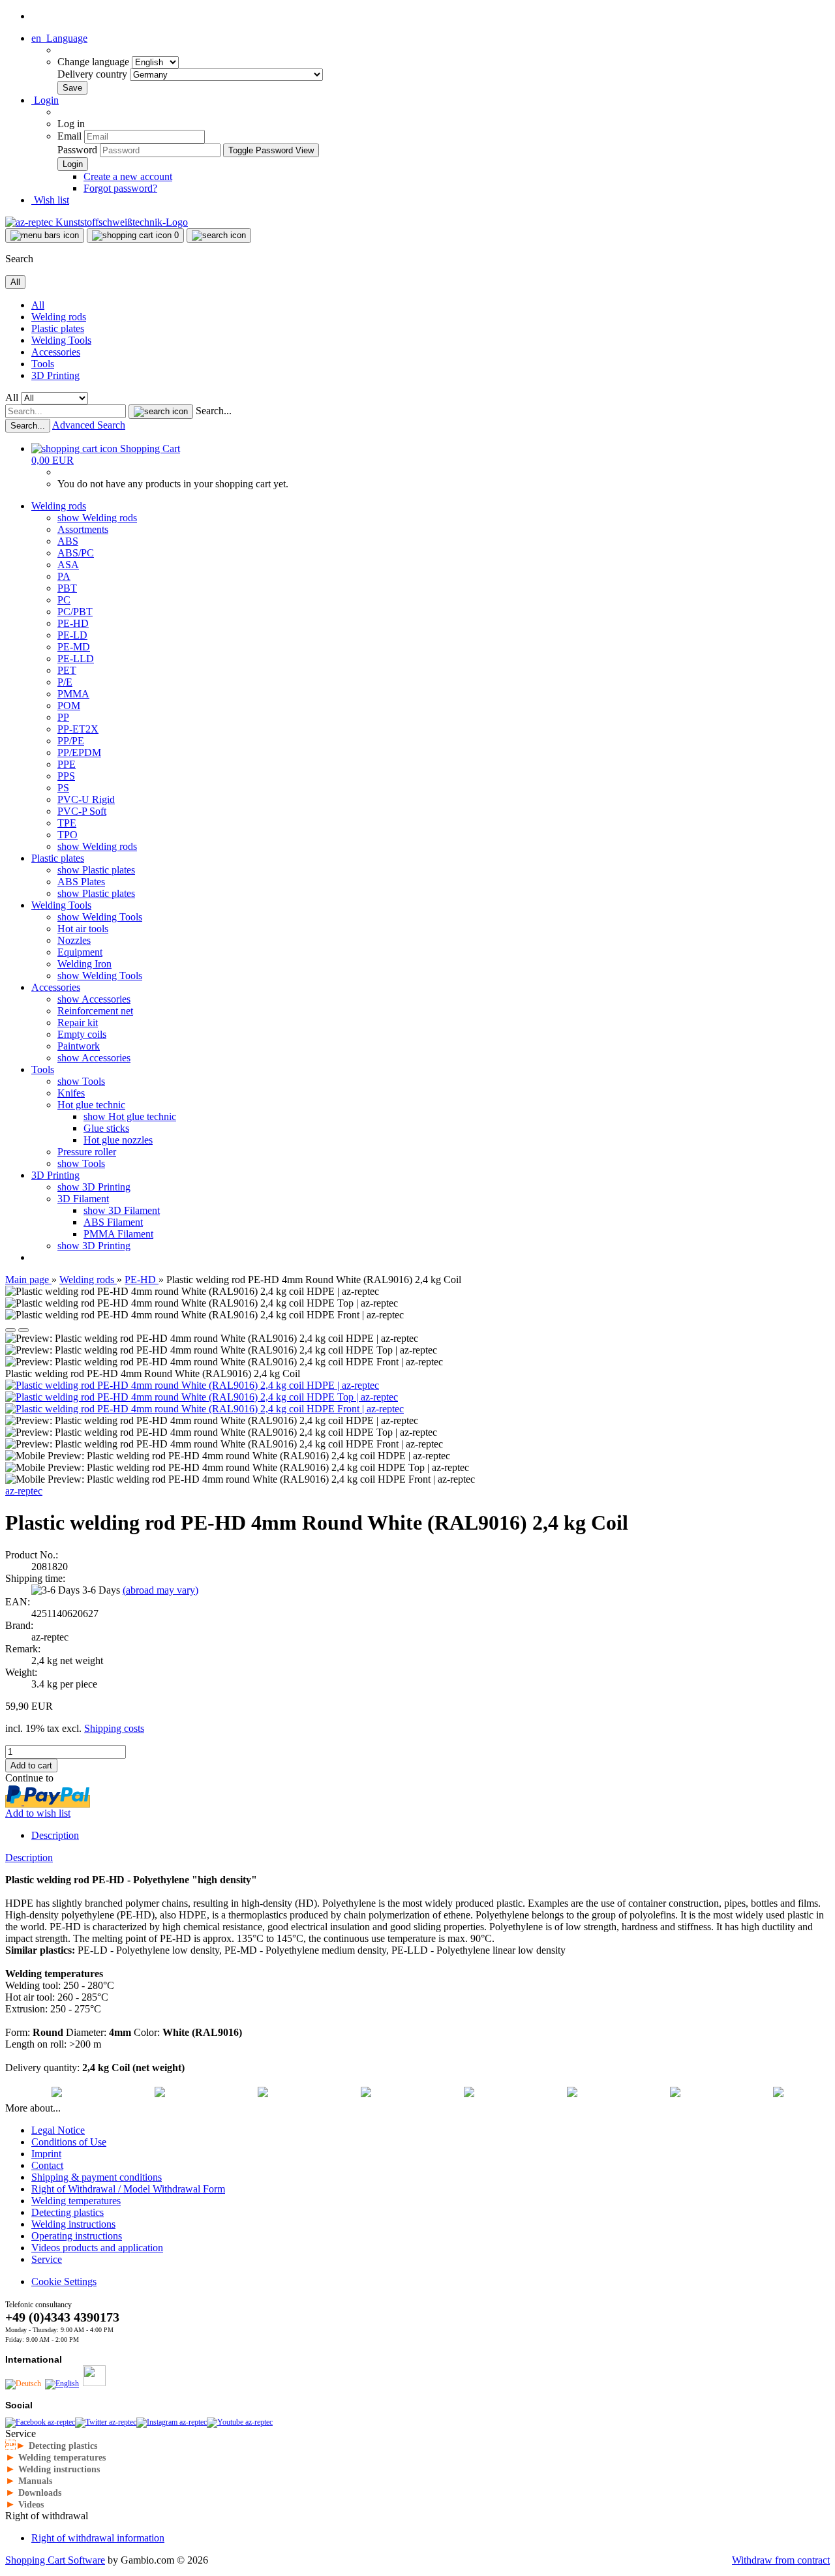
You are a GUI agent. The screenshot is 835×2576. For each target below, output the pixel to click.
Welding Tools (61, 340)
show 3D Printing (94, 1187)
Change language (95, 62)
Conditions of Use (69, 2142)
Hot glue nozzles (118, 1140)
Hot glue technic (91, 1105)
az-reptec (24, 1491)
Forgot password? (120, 188)
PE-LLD (76, 659)
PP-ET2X (78, 729)
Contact (47, 2165)
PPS (66, 776)
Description (55, 1835)
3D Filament (83, 1199)
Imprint (46, 2154)
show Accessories (94, 999)
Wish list (50, 200)
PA (64, 576)
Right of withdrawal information (98, 2538)
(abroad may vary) (160, 1590)
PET (67, 670)
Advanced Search (89, 425)
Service (47, 2259)
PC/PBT (75, 612)
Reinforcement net (95, 1011)
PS (63, 788)
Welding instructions (73, 2224)
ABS (68, 541)
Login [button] (45, 100)
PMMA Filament (118, 1234)
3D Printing (55, 375)
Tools (43, 364)
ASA (68, 565)
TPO (68, 835)
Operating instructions (77, 2236)
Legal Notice (58, 2130)
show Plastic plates (96, 870)
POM (69, 705)
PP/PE (71, 741)
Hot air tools (83, 929)
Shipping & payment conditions (97, 2177)
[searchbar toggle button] (219, 235)
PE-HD (73, 623)
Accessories (56, 352)
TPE (67, 823)
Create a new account (128, 176)
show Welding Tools (100, 917)
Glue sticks (106, 1128)
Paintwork (79, 1046)
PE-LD (72, 635)
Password (77, 150)
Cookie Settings (64, 2281)
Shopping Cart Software (55, 2560)
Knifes (71, 1093)
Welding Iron (84, 964)
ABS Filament (113, 1222)
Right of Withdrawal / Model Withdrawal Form (128, 2189)
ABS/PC (76, 553)
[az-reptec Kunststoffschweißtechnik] (97, 222)
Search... (214, 411)
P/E (65, 682)
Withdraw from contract (781, 2560)
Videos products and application (97, 2248)
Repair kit (78, 1023)
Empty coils (82, 1034)
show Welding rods (97, 518)
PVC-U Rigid (86, 799)
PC (64, 600)
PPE (67, 764)
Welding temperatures (76, 2201)
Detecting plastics (68, 2212)
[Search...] (161, 412)
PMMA (73, 694)
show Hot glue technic (130, 1116)
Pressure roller (87, 1152)
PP (63, 717)
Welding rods (59, 317)
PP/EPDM (79, 752)
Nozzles (74, 940)
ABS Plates (81, 882)
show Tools (81, 1081)
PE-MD (74, 647)
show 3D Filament (122, 1210)
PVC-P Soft (82, 811)
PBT (67, 588)
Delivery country (94, 74)
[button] (59, 38)
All (38, 305)
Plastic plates (58, 328)
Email (69, 136)
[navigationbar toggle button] (45, 235)
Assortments (83, 529)
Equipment (80, 952)
